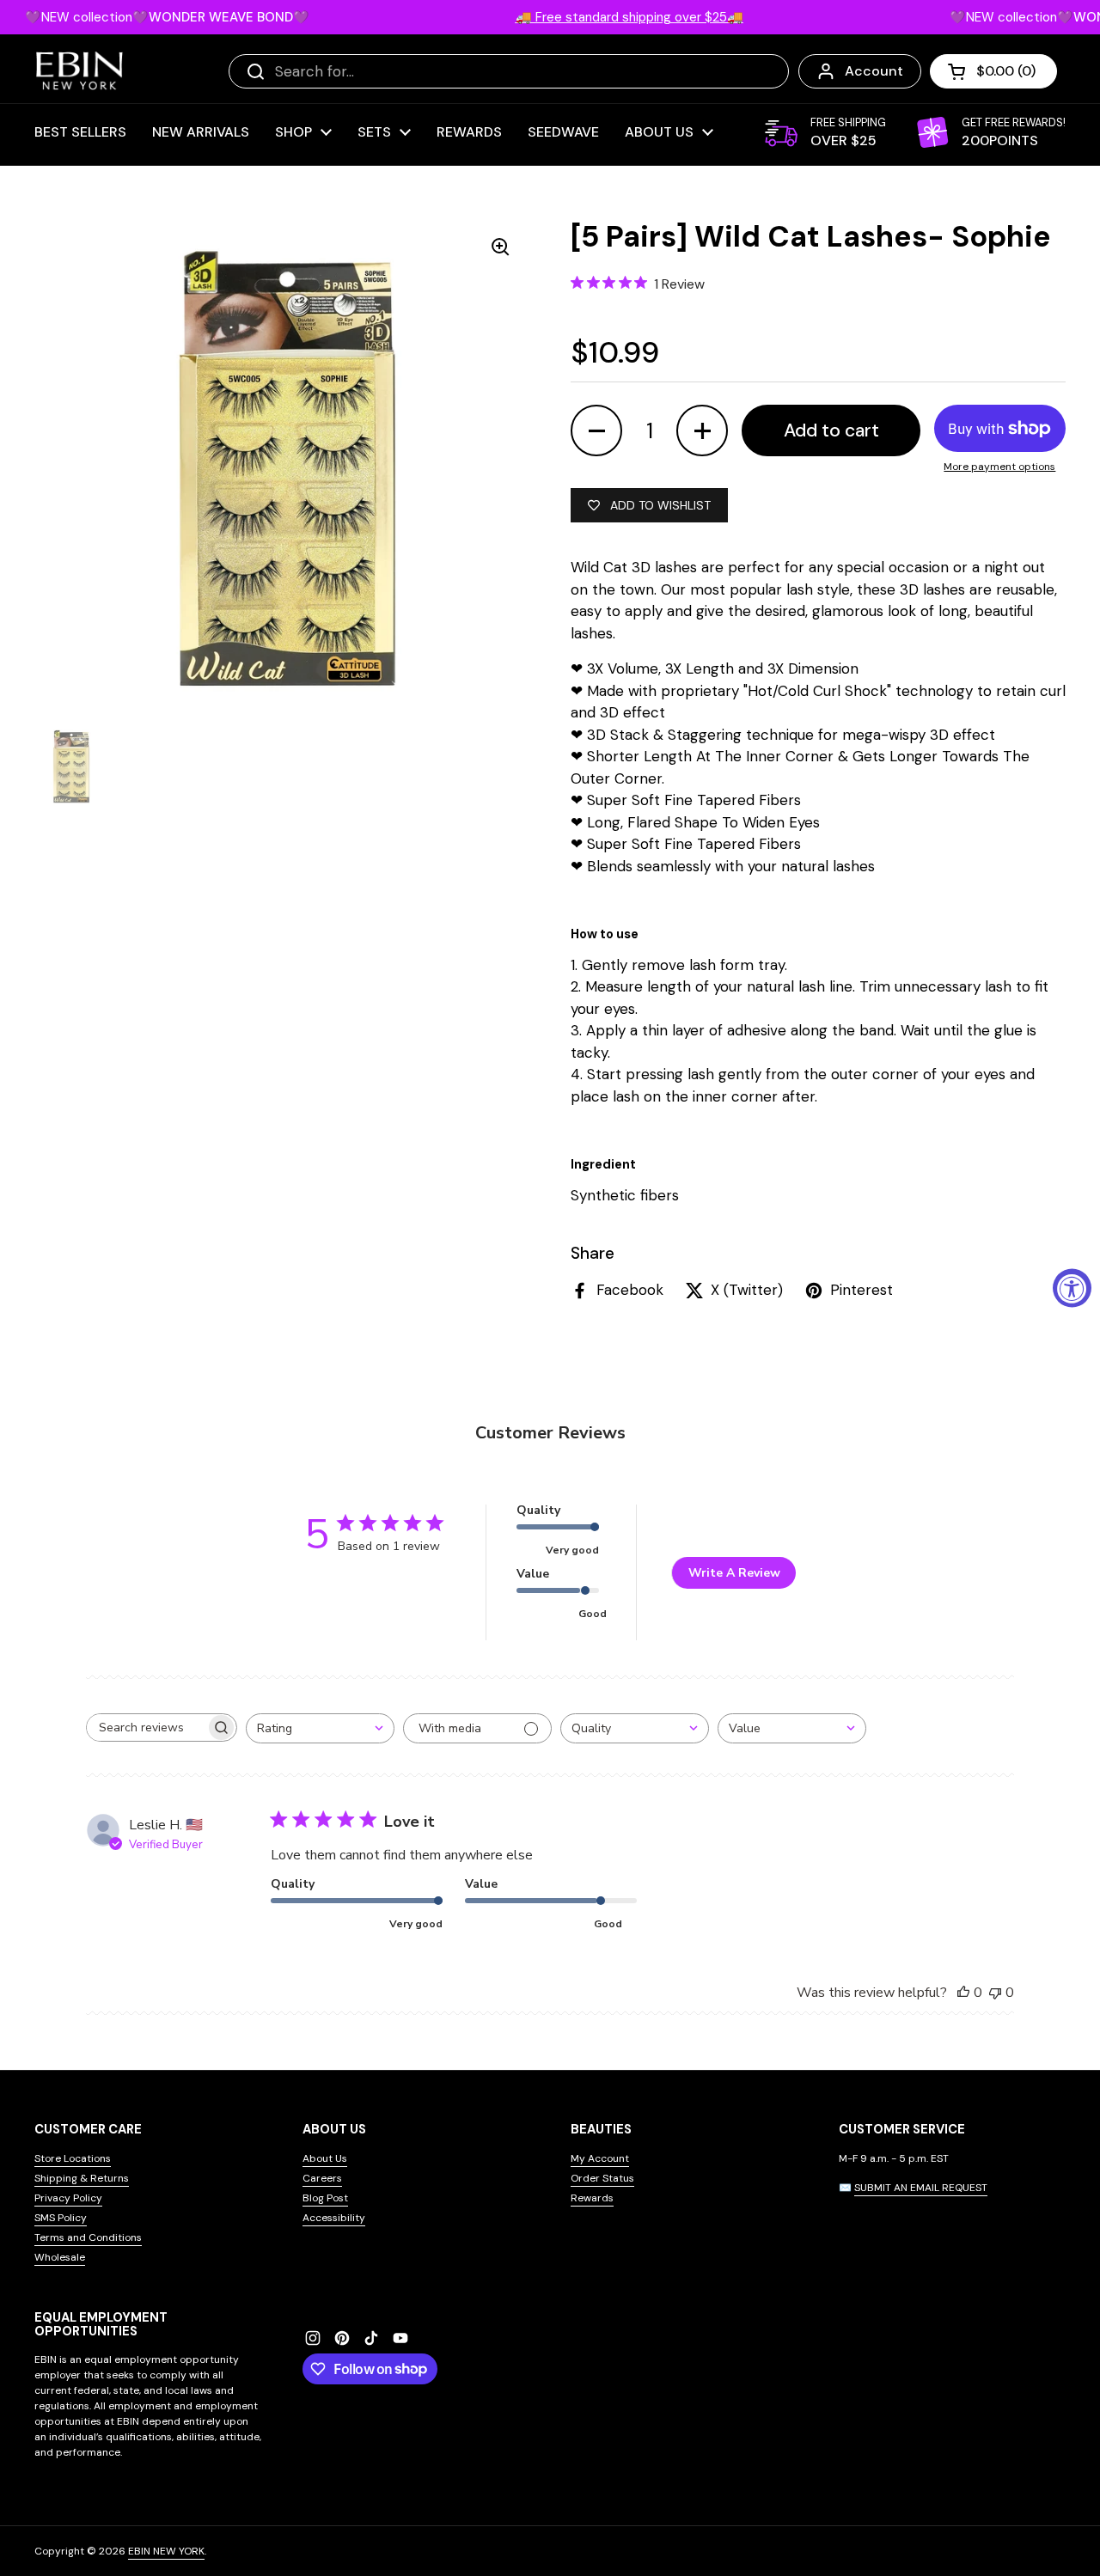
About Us (325, 2158)
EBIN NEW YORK (166, 2551)
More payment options (999, 467)
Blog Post (325, 2198)
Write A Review (734, 1573)
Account (874, 71)
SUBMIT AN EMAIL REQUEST (921, 2188)
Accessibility (334, 2218)
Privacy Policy (68, 2198)
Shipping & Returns (82, 2178)
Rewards (592, 2198)
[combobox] (320, 1728)
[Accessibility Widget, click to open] (1072, 1288)
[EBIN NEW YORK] (79, 71)
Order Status (602, 2178)
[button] (993, 71)
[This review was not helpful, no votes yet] (995, 1993)
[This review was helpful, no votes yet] (963, 1993)
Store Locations (73, 2158)
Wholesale (60, 2257)
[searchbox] (146, 1728)
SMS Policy (61, 2218)
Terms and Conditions (88, 2237)
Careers (322, 2178)
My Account (600, 2158)
